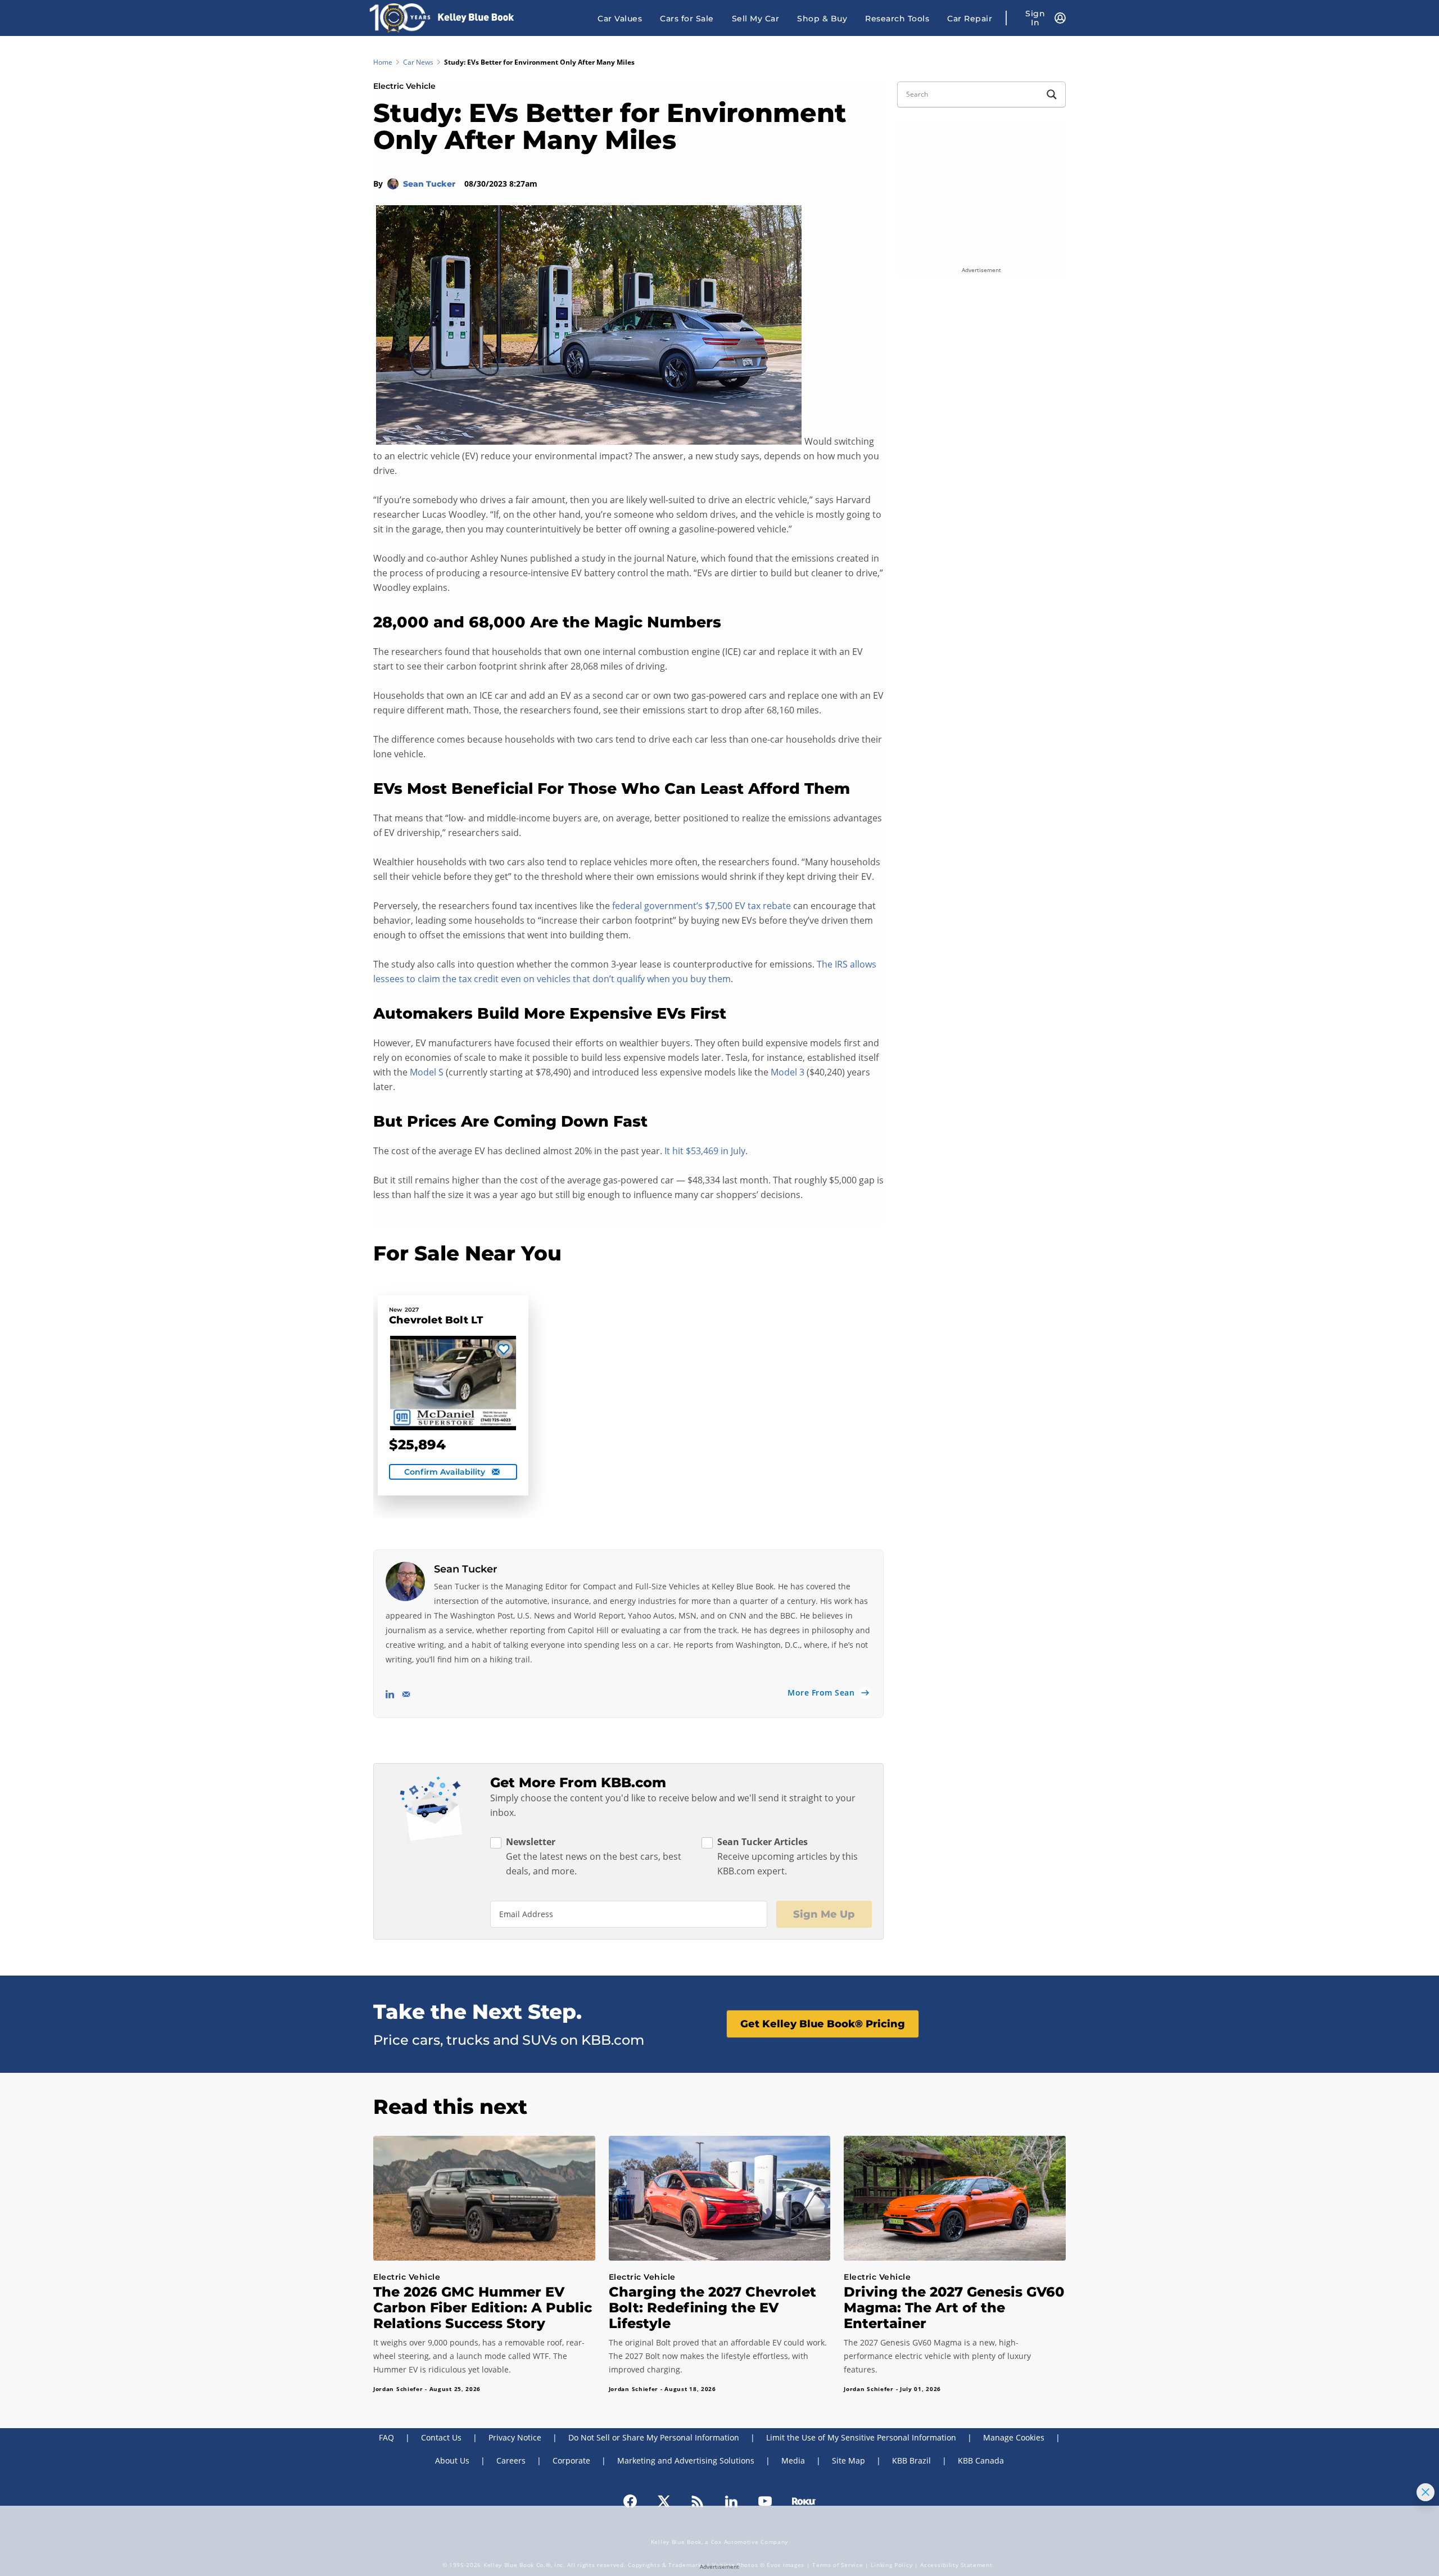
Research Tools (897, 19)
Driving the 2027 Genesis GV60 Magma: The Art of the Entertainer (954, 2308)
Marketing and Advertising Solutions (686, 2460)
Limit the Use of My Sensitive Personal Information (861, 2437)
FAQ (386, 2437)
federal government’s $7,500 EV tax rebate (702, 906)
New (395, 1310)
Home (383, 62)
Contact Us (441, 2437)
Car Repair (970, 19)
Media (793, 2460)
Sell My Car (756, 19)
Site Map (849, 2460)
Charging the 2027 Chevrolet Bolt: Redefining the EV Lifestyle (712, 2308)
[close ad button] (1426, 2492)
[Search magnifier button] (1052, 94)
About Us (452, 2460)
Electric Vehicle (404, 86)
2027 (412, 1310)
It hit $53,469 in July (705, 1151)
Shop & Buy (822, 19)
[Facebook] (630, 2501)
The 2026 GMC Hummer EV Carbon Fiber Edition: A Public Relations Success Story (483, 2308)
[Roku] (804, 2501)
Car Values (620, 19)
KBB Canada (981, 2460)
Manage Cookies (1014, 2437)
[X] (664, 2501)
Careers (511, 2460)
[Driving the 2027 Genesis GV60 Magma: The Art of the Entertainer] (955, 2198)
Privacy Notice (515, 2437)
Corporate (571, 2460)
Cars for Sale (687, 19)
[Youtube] (765, 2501)
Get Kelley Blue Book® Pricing (823, 2024)
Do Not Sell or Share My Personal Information (654, 2437)
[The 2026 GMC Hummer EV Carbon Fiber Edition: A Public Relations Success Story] (484, 2198)
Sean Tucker (430, 184)
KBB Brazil (911, 2460)
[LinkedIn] (731, 2501)
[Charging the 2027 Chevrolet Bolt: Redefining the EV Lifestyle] (720, 2198)
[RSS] (698, 2501)
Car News (418, 62)
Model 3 (788, 1072)
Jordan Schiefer (398, 2389)
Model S (427, 1072)
